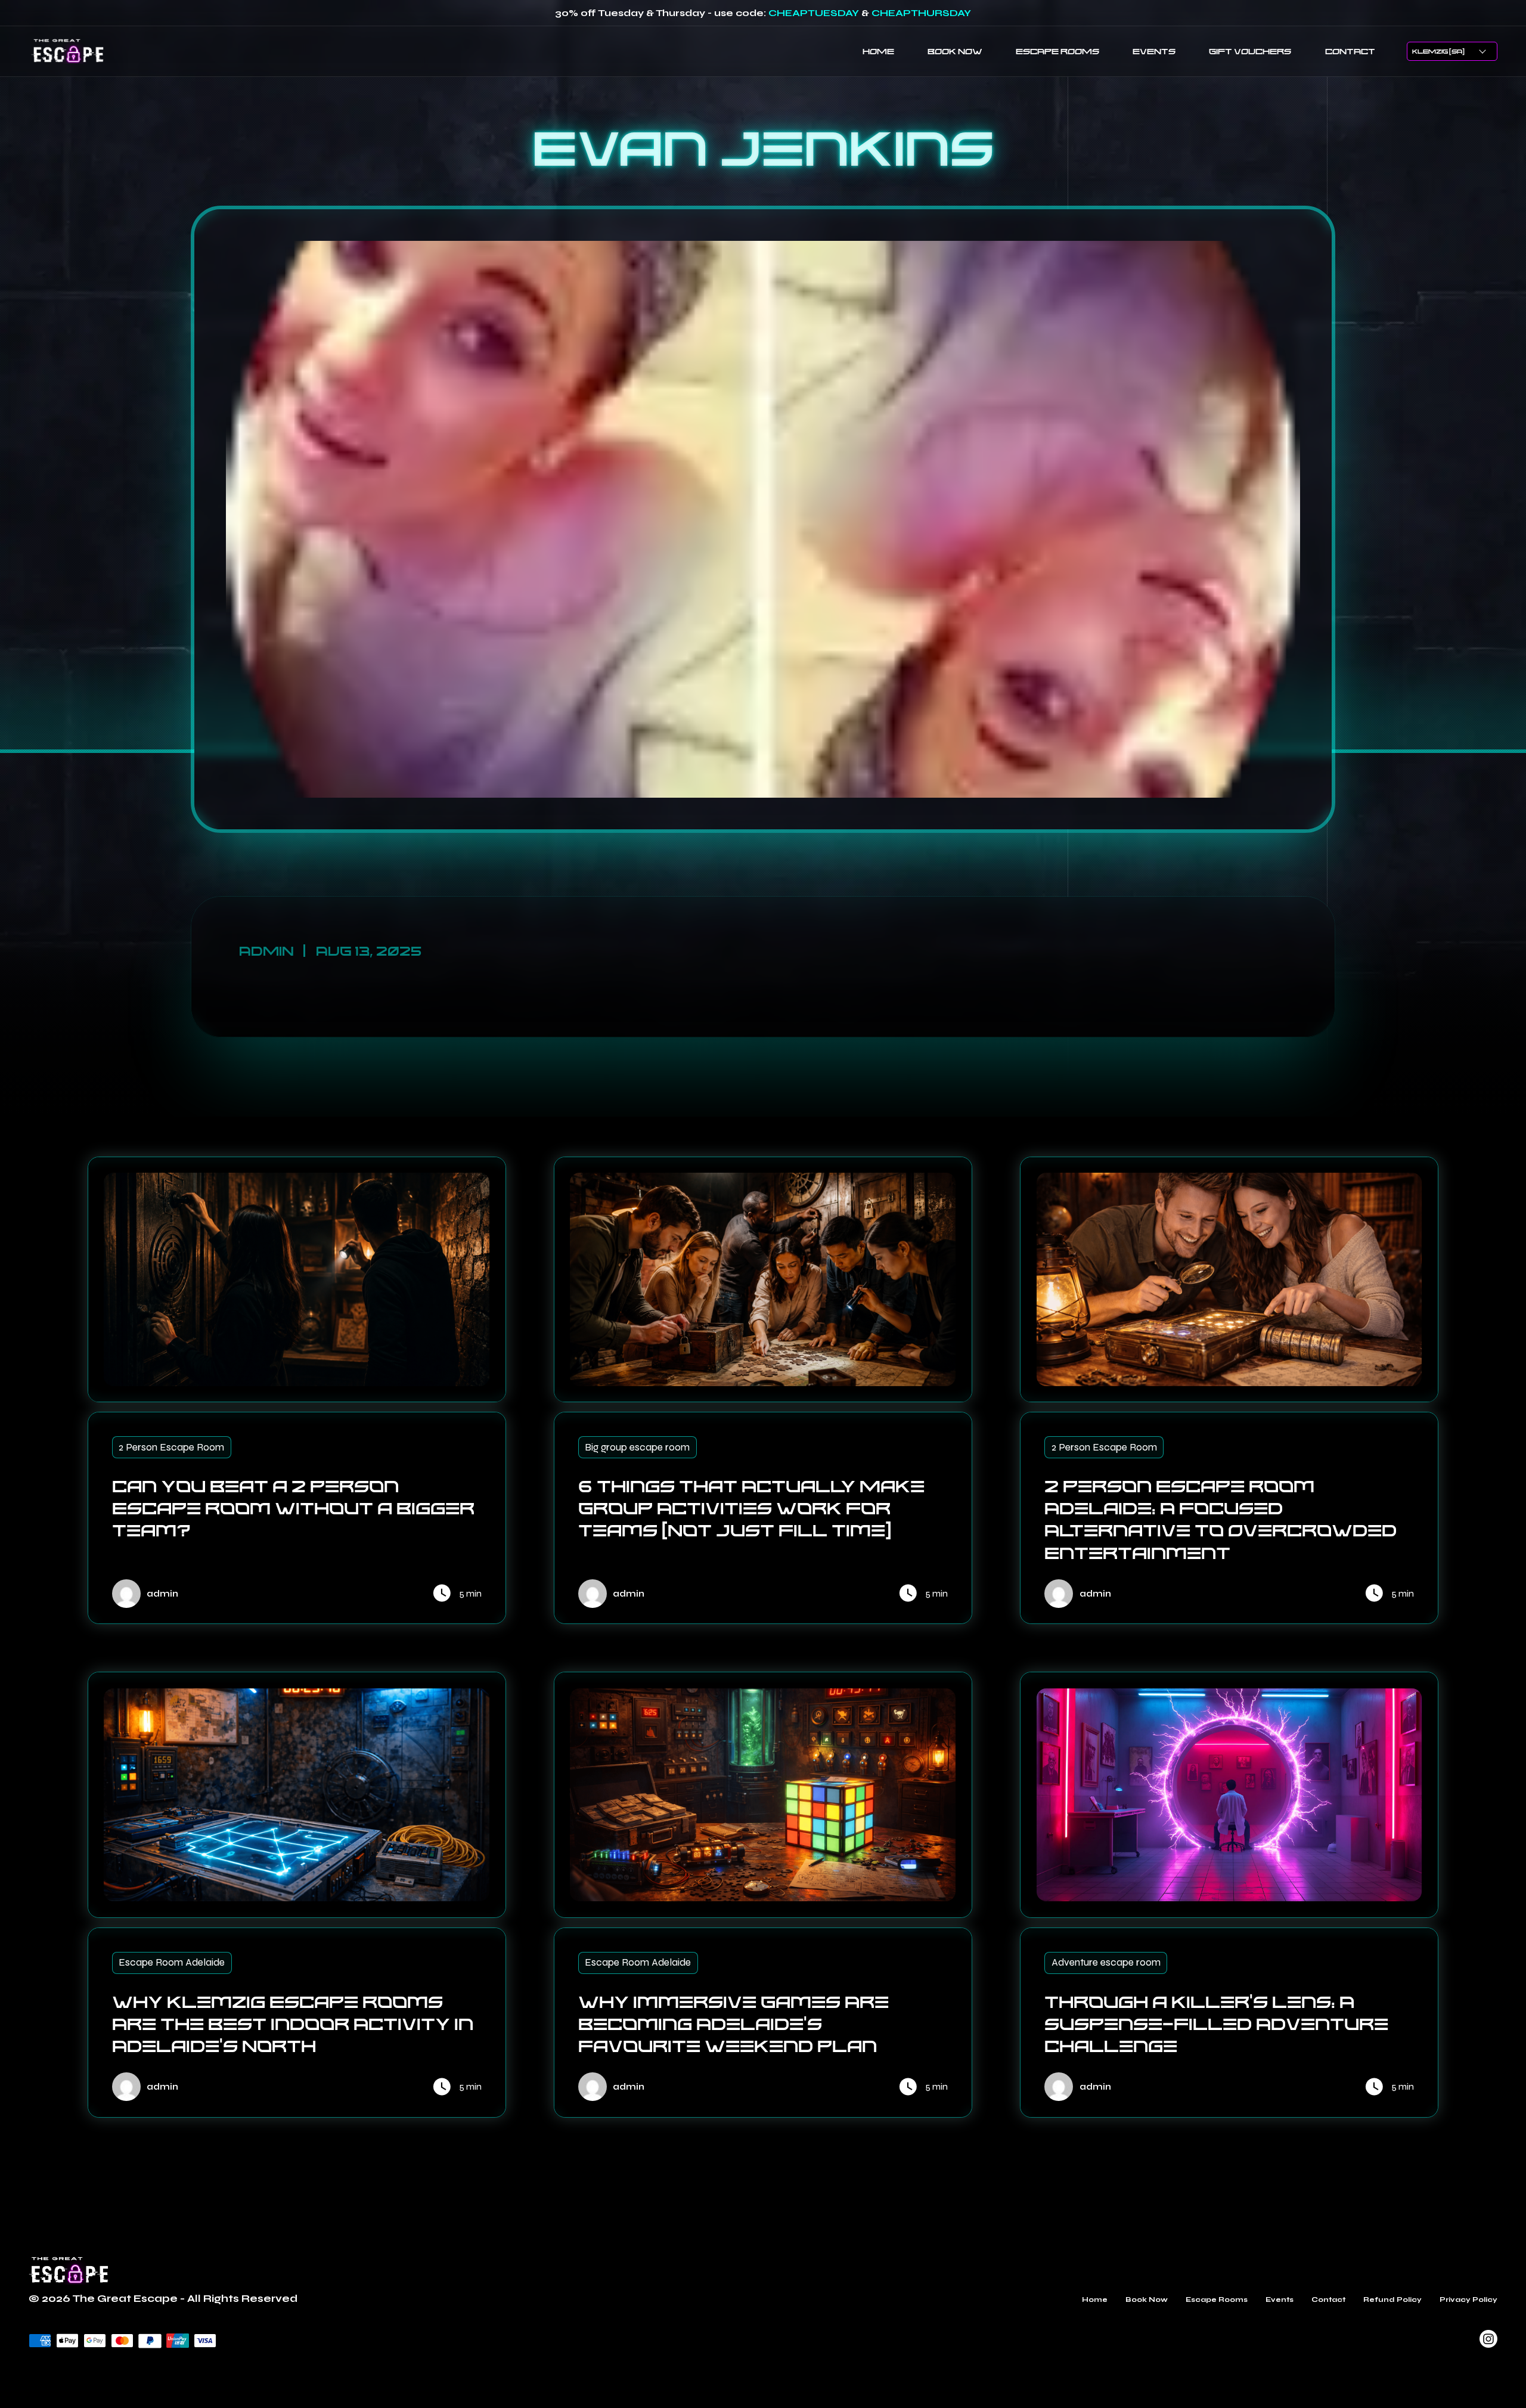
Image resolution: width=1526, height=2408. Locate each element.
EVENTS (1154, 51)
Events (1280, 2299)
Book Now (1147, 2299)
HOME (878, 51)
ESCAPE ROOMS (1057, 51)
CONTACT (1350, 51)
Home (1095, 2299)
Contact (1328, 2299)
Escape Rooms (1217, 2299)
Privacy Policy (1468, 2299)
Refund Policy (1392, 2299)
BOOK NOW (955, 51)
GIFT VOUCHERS (1250, 51)
